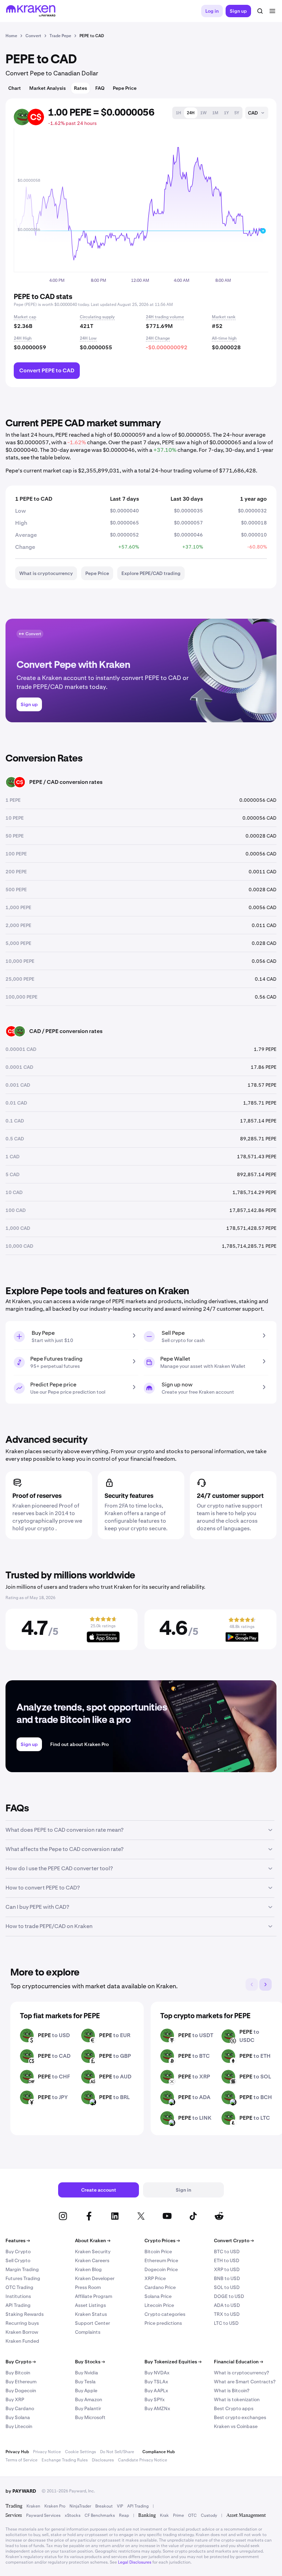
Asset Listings (90, 2305)
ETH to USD (227, 2260)
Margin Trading (22, 2269)
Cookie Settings (80, 2452)
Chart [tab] (15, 88)
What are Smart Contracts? (245, 2382)
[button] (178, 113)
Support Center (93, 2323)
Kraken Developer (95, 2278)
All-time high (224, 338)
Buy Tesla (85, 2382)
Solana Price (158, 2296)
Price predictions (163, 2323)
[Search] (260, 11)
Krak (164, 2515)
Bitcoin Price (158, 2252)
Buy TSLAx (156, 2382)
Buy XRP (15, 2399)
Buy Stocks (90, 2362)
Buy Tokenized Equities (173, 2362)
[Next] (265, 1984)
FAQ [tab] (100, 88)
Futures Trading (23, 2278)
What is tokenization (237, 2399)
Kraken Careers (92, 2260)
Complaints (88, 2332)
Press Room (88, 2287)
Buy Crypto (18, 2252)
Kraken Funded (22, 2341)
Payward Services (43, 2515)
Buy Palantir (88, 2408)
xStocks (73, 2515)
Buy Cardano (20, 2408)
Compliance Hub (159, 2452)
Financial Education (238, 2362)
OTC (192, 2515)
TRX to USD (227, 2314)
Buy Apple (86, 2391)
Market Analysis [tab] (47, 88)
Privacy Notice (47, 2452)
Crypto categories (165, 2314)
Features (18, 2240)
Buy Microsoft (90, 2417)
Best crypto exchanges (240, 2417)
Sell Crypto (18, 2260)
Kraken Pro (55, 2506)
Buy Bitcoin (18, 2373)
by (21, 2491)
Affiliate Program (94, 2296)
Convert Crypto (234, 2240)
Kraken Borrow (22, 2332)
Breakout (104, 2506)
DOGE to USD (229, 2296)
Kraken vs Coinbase (236, 2426)
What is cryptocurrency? (241, 2373)
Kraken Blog (88, 2269)
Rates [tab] (80, 88)
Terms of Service (21, 2460)
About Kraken (93, 2240)
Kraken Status (91, 2314)
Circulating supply (97, 317)
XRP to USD (227, 2269)
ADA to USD (227, 2305)
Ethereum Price (161, 2260)
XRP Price (155, 2278)
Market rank (224, 317)
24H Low (88, 338)
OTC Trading (19, 2287)
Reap (124, 2515)
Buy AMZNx (157, 2408)
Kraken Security (93, 2252)
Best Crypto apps (234, 2408)
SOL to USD (227, 2287)
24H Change (158, 338)
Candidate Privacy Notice (143, 2460)
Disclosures (103, 2460)
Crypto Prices (162, 2240)
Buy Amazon (89, 2399)
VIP (120, 2506)
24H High (23, 338)
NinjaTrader (80, 2506)
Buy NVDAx (157, 2373)
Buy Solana (18, 2417)
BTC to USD (227, 2252)
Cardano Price (160, 2287)
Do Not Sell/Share (117, 2452)
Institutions (18, 2296)
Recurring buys (22, 2323)
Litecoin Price (159, 2305)
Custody (209, 2515)
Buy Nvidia (86, 2373)
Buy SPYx (155, 2399)
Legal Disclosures (135, 2562)
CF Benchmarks (100, 2515)
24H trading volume (165, 317)
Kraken (33, 2506)
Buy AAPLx (156, 2391)
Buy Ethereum (21, 2382)
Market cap (25, 317)
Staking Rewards (25, 2314)
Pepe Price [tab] (125, 88)
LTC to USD (226, 2323)
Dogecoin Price (161, 2269)
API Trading (18, 2305)
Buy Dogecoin (21, 2391)
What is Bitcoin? (232, 2391)
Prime (178, 2515)
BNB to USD (227, 2278)
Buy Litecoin (19, 2426)
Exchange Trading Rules (65, 2460)
